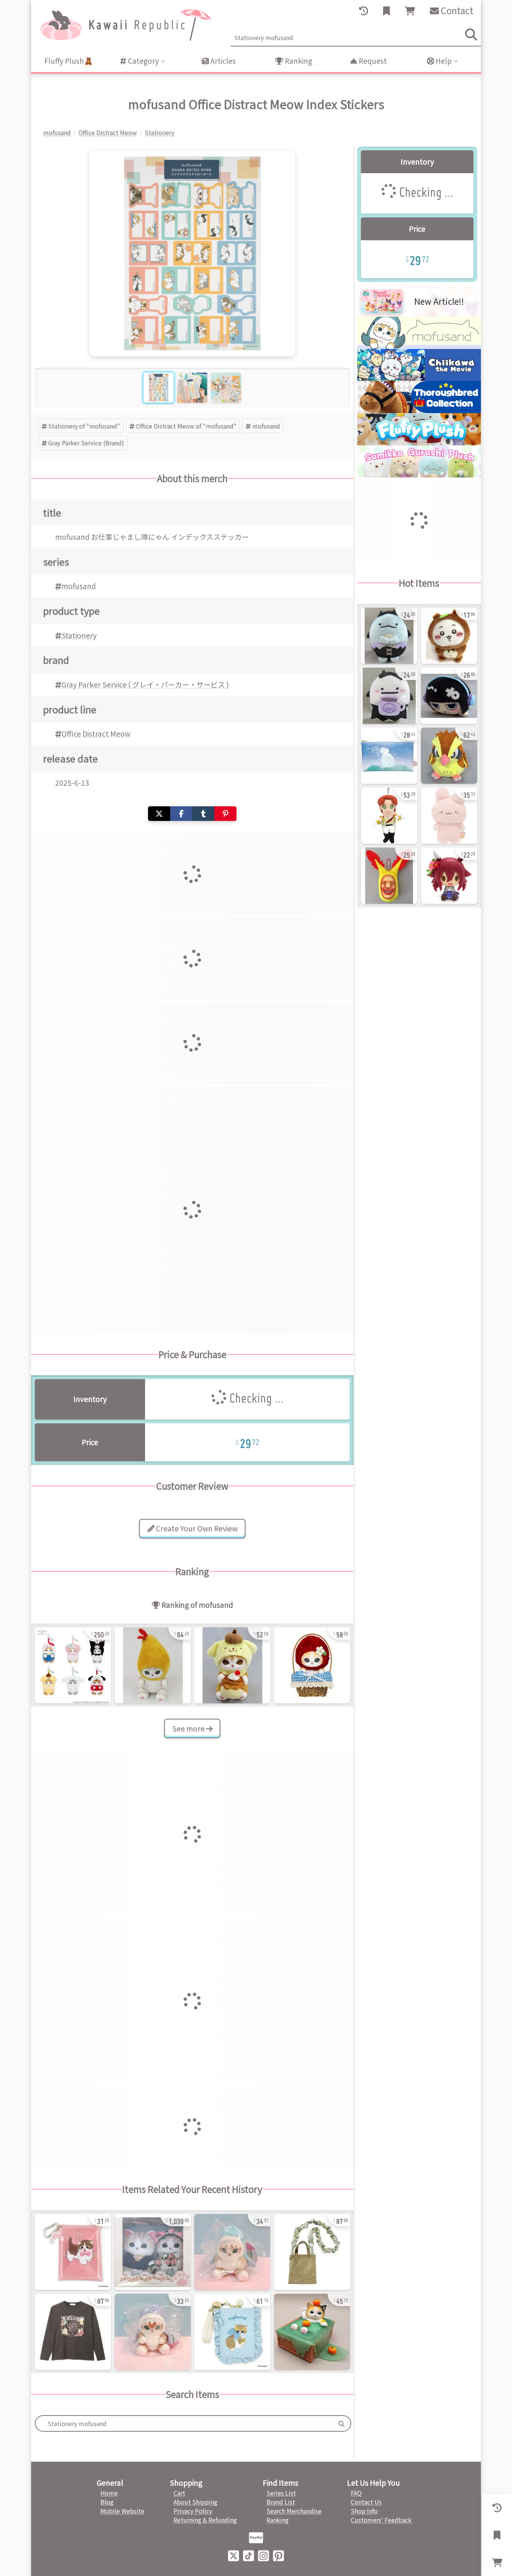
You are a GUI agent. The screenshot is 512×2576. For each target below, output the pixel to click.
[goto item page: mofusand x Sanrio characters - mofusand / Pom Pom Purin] (232, 1665)
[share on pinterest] (225, 814)
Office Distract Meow (96, 734)
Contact (456, 10)
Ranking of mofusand (197, 1605)
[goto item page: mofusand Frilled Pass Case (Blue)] (232, 2332)
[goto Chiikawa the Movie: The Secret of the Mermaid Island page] (419, 378)
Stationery (79, 635)
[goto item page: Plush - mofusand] (153, 2252)
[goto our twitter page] (234, 2555)
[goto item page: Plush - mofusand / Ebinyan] (153, 1665)
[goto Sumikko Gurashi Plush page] (419, 475)
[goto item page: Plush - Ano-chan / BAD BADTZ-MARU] (449, 696)
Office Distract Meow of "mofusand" (186, 426)
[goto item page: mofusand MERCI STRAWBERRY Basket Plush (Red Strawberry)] (312, 1665)
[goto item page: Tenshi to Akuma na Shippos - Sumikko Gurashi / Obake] (389, 696)
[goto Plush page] (419, 443)
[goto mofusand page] (419, 346)
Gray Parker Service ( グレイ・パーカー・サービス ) (145, 684)
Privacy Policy (193, 2511)
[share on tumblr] (203, 814)
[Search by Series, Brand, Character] (341, 2423)
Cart (179, 2493)
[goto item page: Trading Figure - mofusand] (312, 2332)
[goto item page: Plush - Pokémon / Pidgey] (449, 756)
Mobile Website (122, 2511)
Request (372, 61)
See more (189, 1728)
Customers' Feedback (381, 2520)
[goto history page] (364, 11)
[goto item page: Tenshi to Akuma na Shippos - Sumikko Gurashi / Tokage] (389, 636)
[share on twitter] (159, 814)
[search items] (471, 34)
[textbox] (184, 2423)
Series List (281, 2493)
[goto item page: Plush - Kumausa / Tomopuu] (449, 816)
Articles (222, 61)
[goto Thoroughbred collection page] (419, 410)
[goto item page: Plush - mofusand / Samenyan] (232, 2252)
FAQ (356, 2493)
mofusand (266, 426)
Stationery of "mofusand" (84, 426)
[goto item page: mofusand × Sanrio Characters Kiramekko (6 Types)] (73, 1665)
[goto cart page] (410, 11)
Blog (107, 2502)
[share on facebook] (181, 814)
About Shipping (195, 2502)
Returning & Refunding (205, 2520)
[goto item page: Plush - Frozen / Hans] (389, 816)
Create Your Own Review (196, 1528)
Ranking (298, 61)
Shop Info (364, 2511)
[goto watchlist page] (386, 11)
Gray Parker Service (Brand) (86, 443)
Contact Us (366, 2502)
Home (109, 2493)
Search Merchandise (294, 2511)
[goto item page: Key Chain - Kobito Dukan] (389, 876)
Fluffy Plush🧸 (69, 61)
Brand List (281, 2502)
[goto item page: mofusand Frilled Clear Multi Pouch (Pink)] (73, 2252)
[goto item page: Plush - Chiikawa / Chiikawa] (449, 636)
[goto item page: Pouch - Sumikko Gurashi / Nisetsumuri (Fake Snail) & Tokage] (389, 756)
